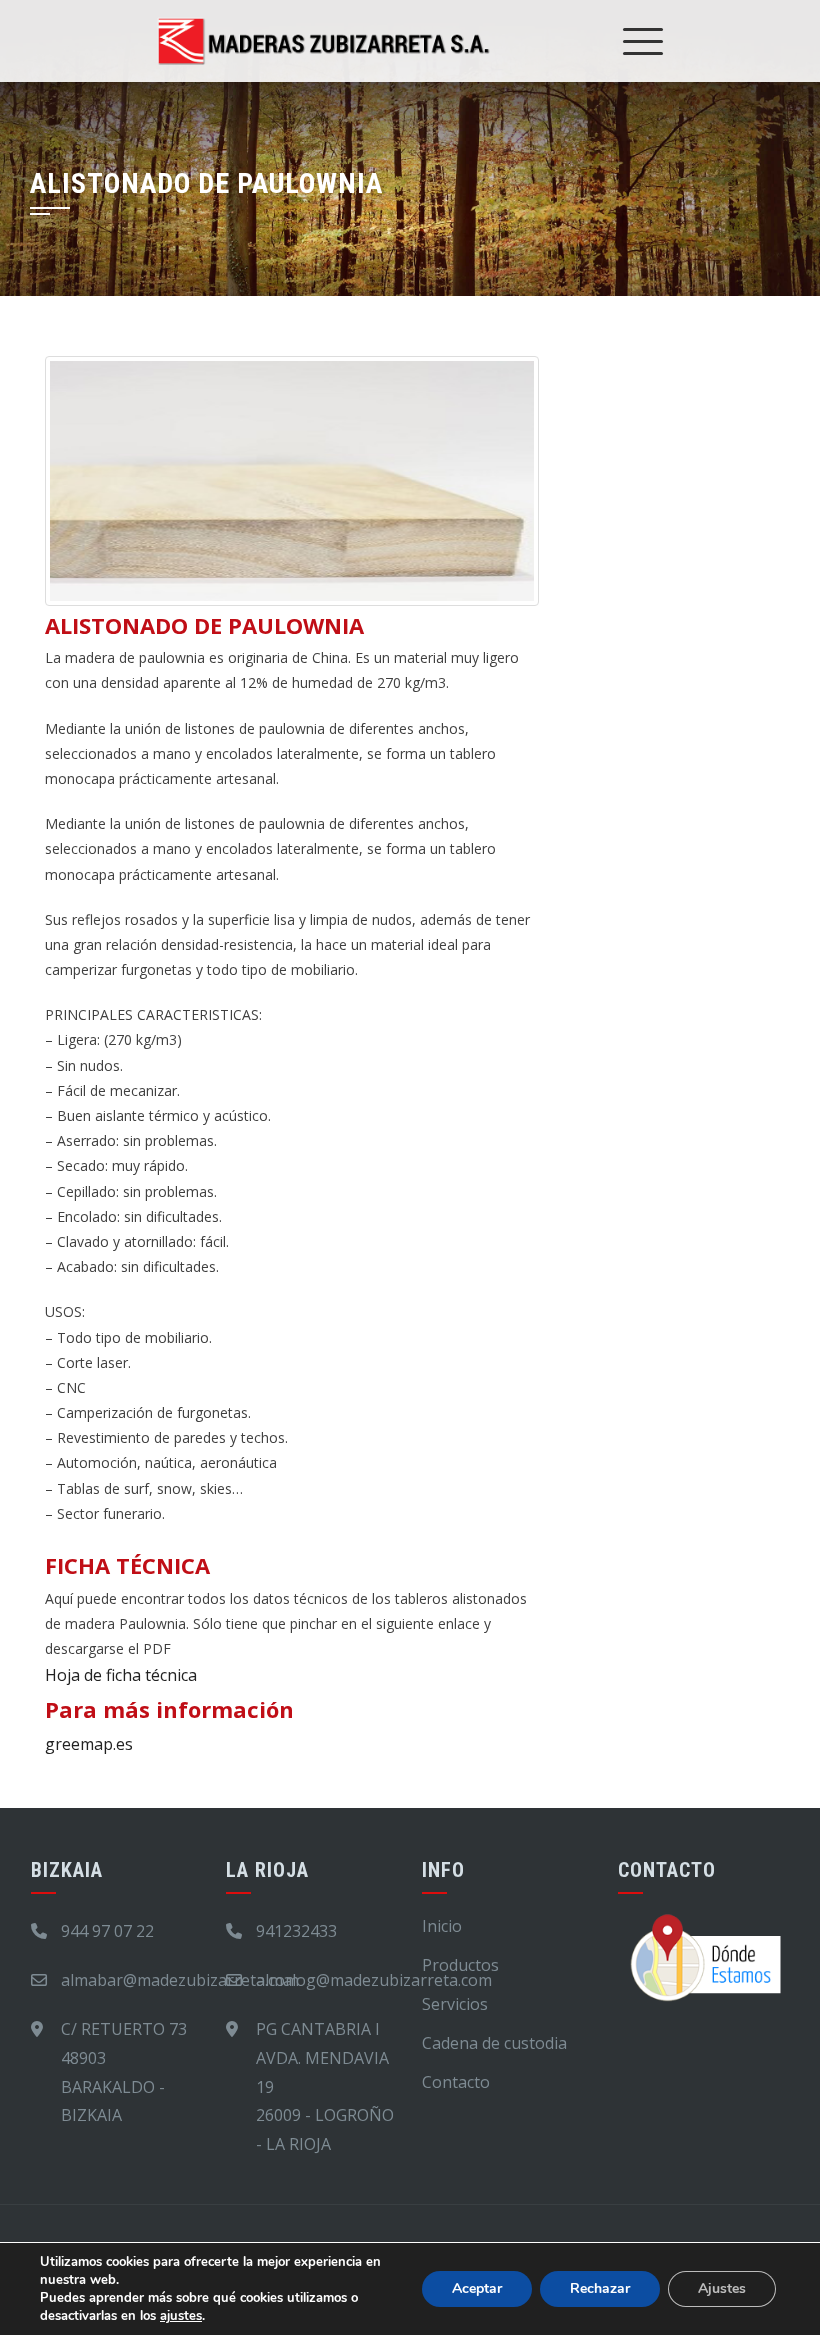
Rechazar (600, 2288)
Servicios (455, 2004)
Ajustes (722, 2288)
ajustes (181, 2316)
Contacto (456, 2082)
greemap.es (89, 1744)
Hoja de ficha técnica (121, 1675)
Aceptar (477, 2288)
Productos (460, 1965)
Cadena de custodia (494, 2043)
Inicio (442, 1926)
